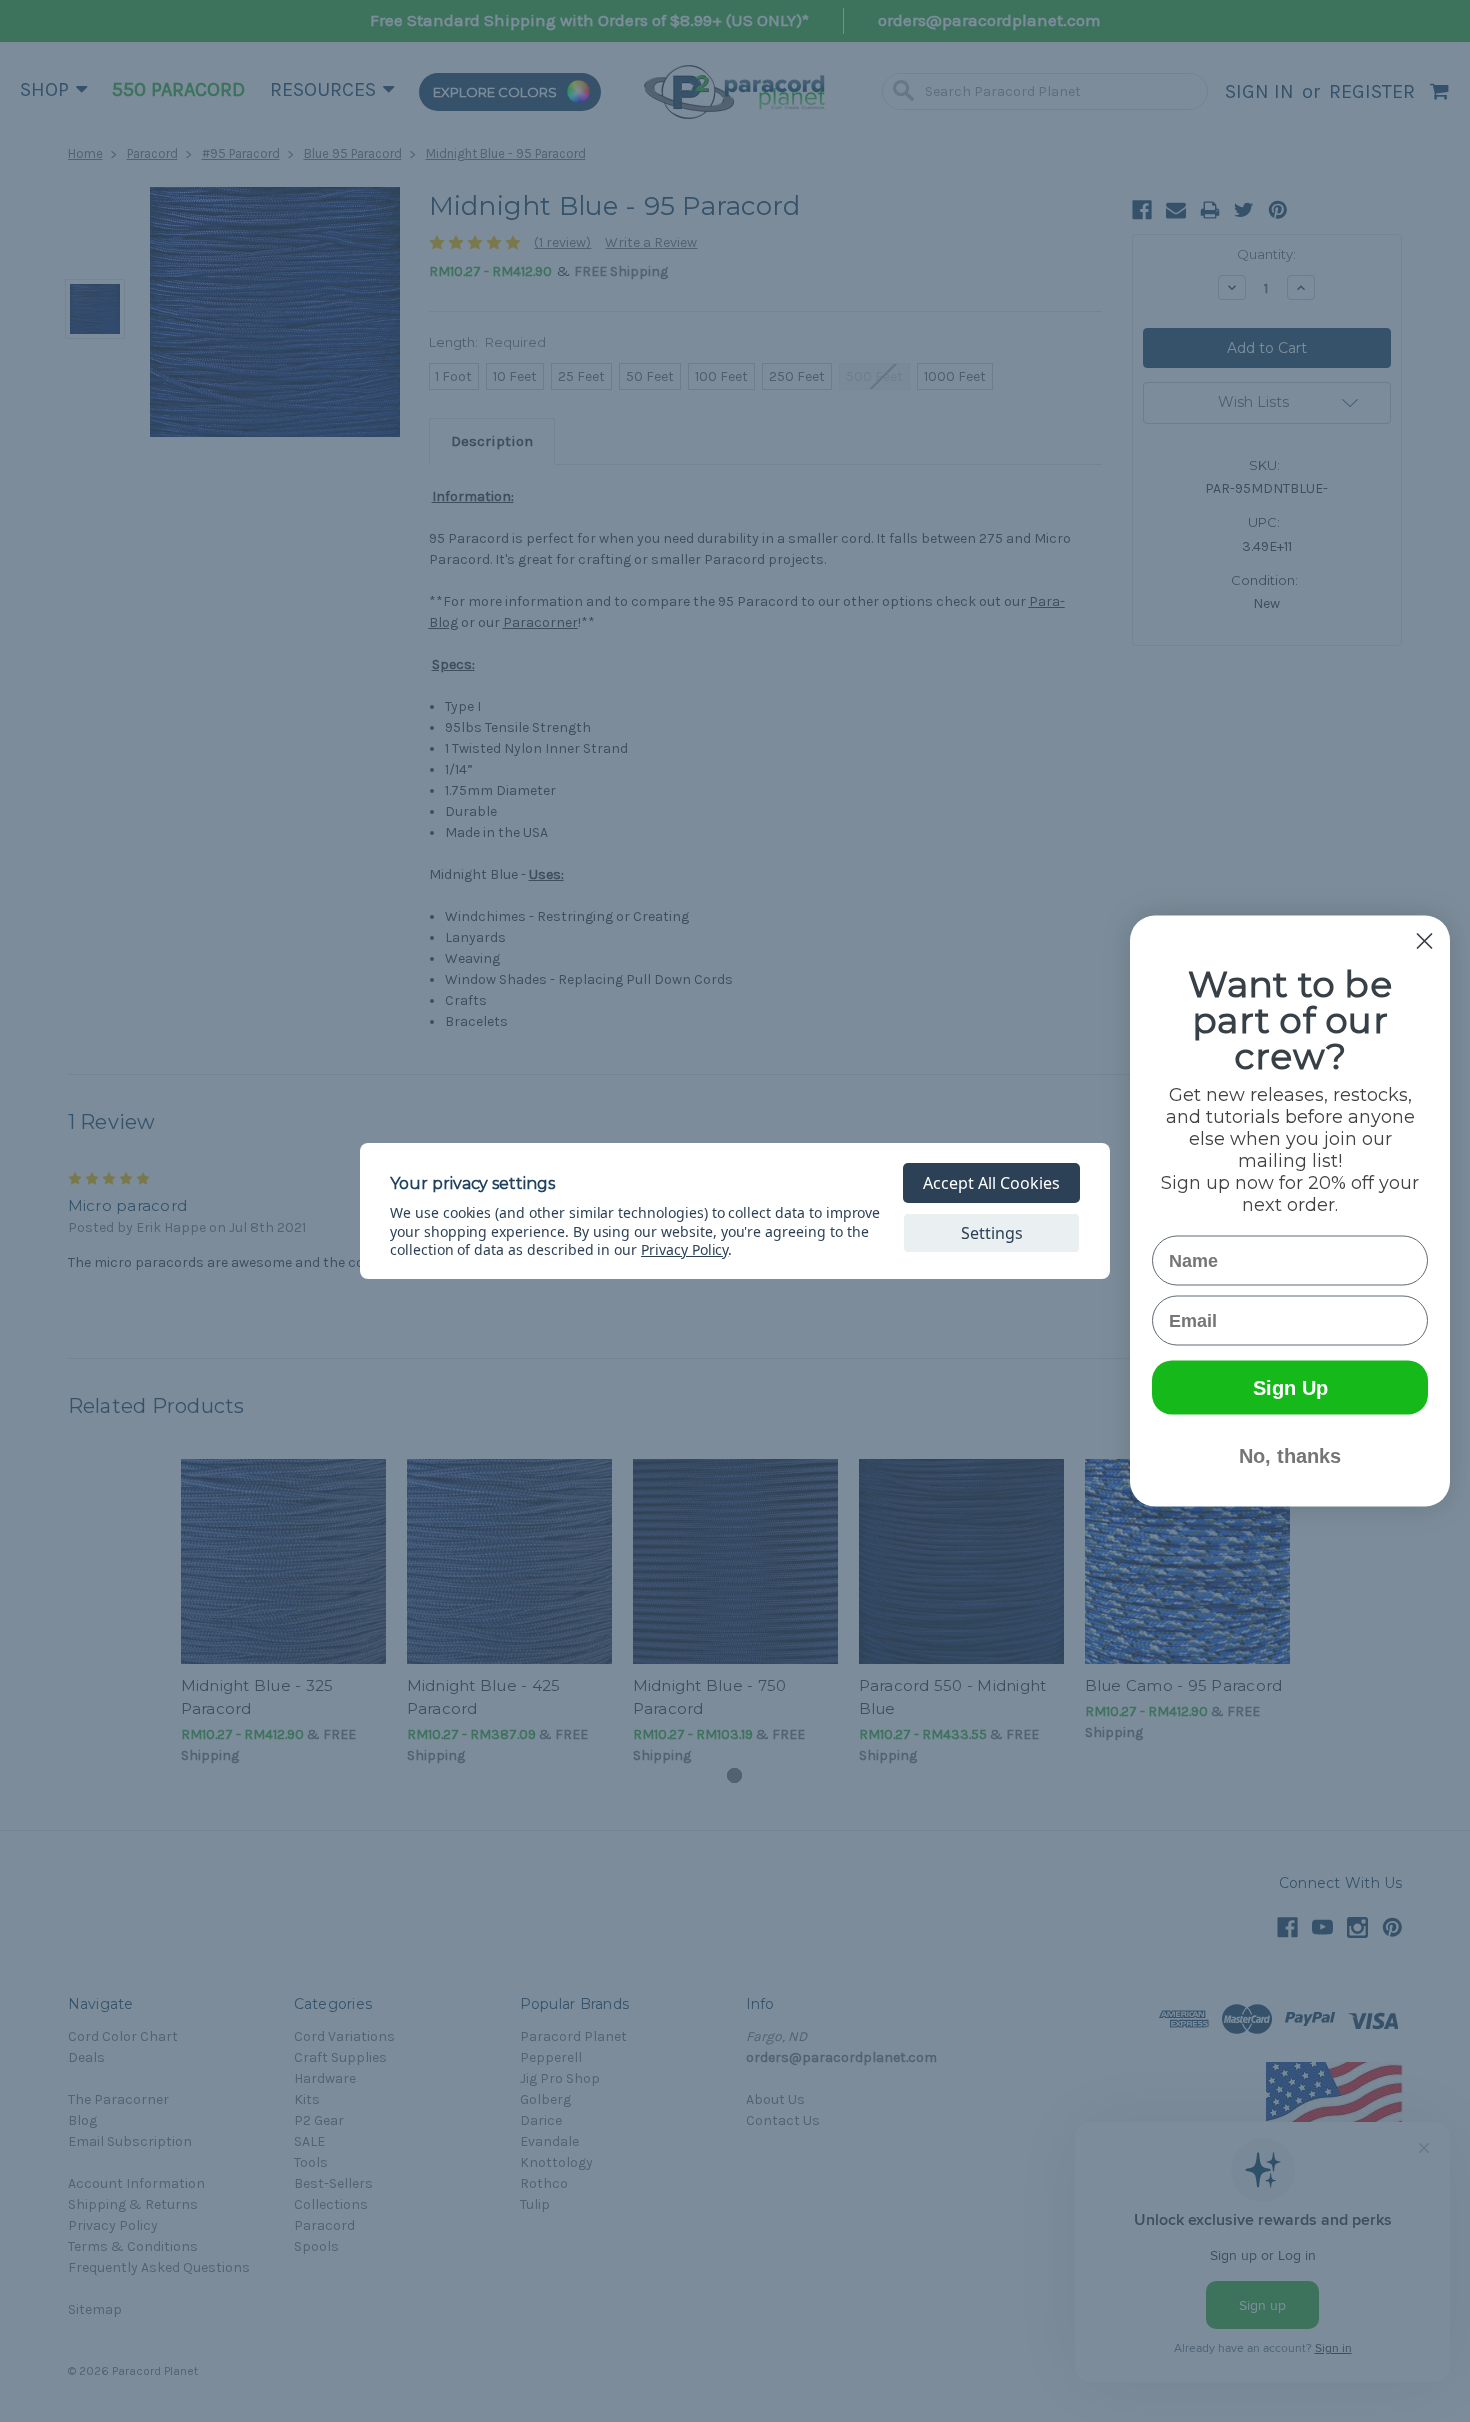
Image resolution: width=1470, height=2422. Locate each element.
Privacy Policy (684, 1249)
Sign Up (1290, 1388)
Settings (992, 1233)
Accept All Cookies (991, 1183)
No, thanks (1290, 1456)
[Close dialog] (1424, 941)
